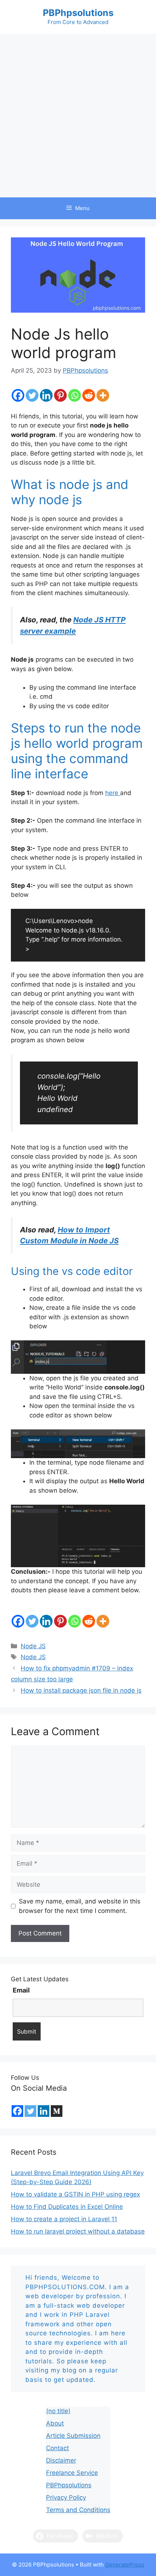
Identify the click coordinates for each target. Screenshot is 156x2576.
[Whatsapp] (75, 395)
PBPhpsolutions (78, 13)
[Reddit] (89, 395)
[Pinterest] (60, 395)
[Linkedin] (46, 395)
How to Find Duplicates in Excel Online (67, 2207)
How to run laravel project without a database (78, 2231)
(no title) (58, 2411)
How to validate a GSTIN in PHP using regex (75, 2194)
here (113, 793)
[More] (103, 395)
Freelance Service (72, 2473)
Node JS (33, 1646)
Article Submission (73, 2436)
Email (21, 1990)
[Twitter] (32, 395)
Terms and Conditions (78, 2510)
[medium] (57, 2111)
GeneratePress (125, 2565)
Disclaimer (61, 2460)
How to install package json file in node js (81, 1690)
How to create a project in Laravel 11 (64, 2219)
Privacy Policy (66, 2497)
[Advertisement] (78, 116)
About (55, 2423)
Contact (58, 2448)
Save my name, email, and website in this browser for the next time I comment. (80, 1906)
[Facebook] (18, 395)
